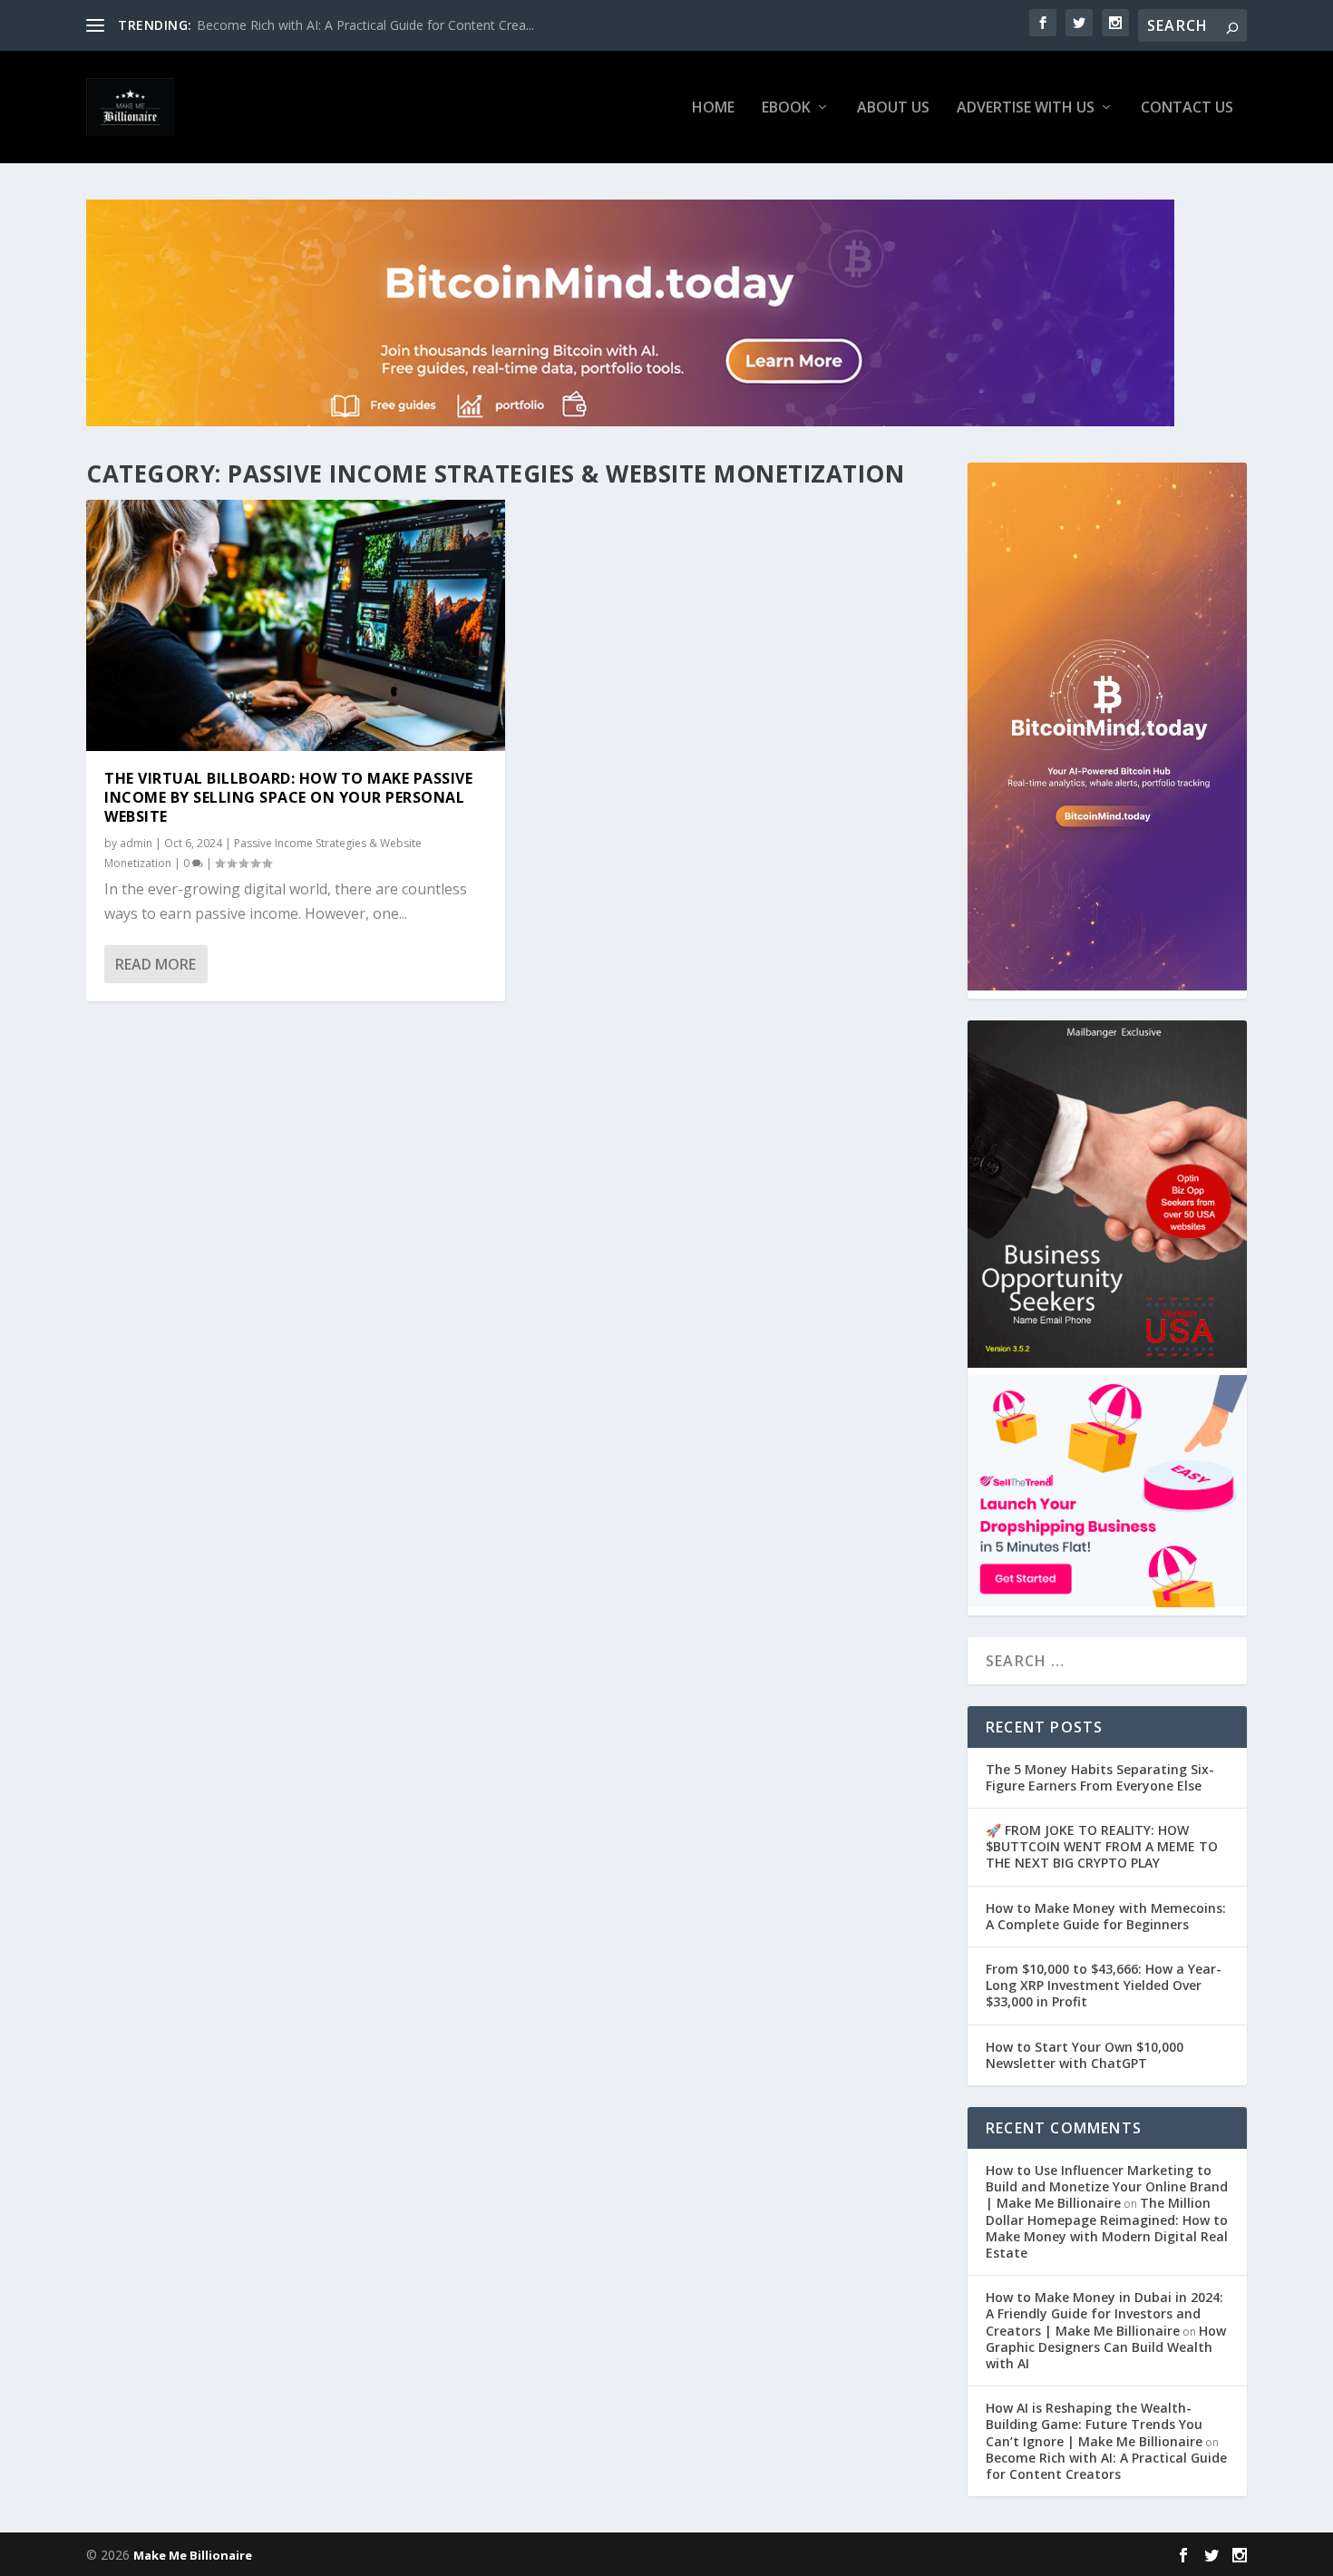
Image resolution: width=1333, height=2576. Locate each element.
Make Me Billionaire (193, 2555)
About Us (893, 108)
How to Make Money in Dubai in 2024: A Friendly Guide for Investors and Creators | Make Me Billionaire (1104, 2313)
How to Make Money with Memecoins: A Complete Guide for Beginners (1106, 1916)
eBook (786, 108)
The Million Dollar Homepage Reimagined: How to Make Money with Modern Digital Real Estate (1107, 2228)
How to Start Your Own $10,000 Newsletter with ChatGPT (1085, 2055)
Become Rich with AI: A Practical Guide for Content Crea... (365, 25)
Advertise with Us (1026, 108)
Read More (156, 964)
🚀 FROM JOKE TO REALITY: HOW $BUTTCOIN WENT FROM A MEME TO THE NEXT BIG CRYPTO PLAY (1102, 1846)
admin (136, 843)
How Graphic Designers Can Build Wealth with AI (1106, 2347)
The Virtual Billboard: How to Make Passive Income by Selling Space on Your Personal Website (288, 797)
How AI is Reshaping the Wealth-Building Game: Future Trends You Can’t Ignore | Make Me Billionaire (1094, 2424)
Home (713, 108)
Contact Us (1187, 108)
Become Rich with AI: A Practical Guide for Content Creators (1106, 2466)
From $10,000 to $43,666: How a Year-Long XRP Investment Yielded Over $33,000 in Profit (1104, 1985)
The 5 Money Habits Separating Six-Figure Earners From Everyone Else (1100, 1777)
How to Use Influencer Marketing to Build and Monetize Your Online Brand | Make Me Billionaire (1107, 2186)
